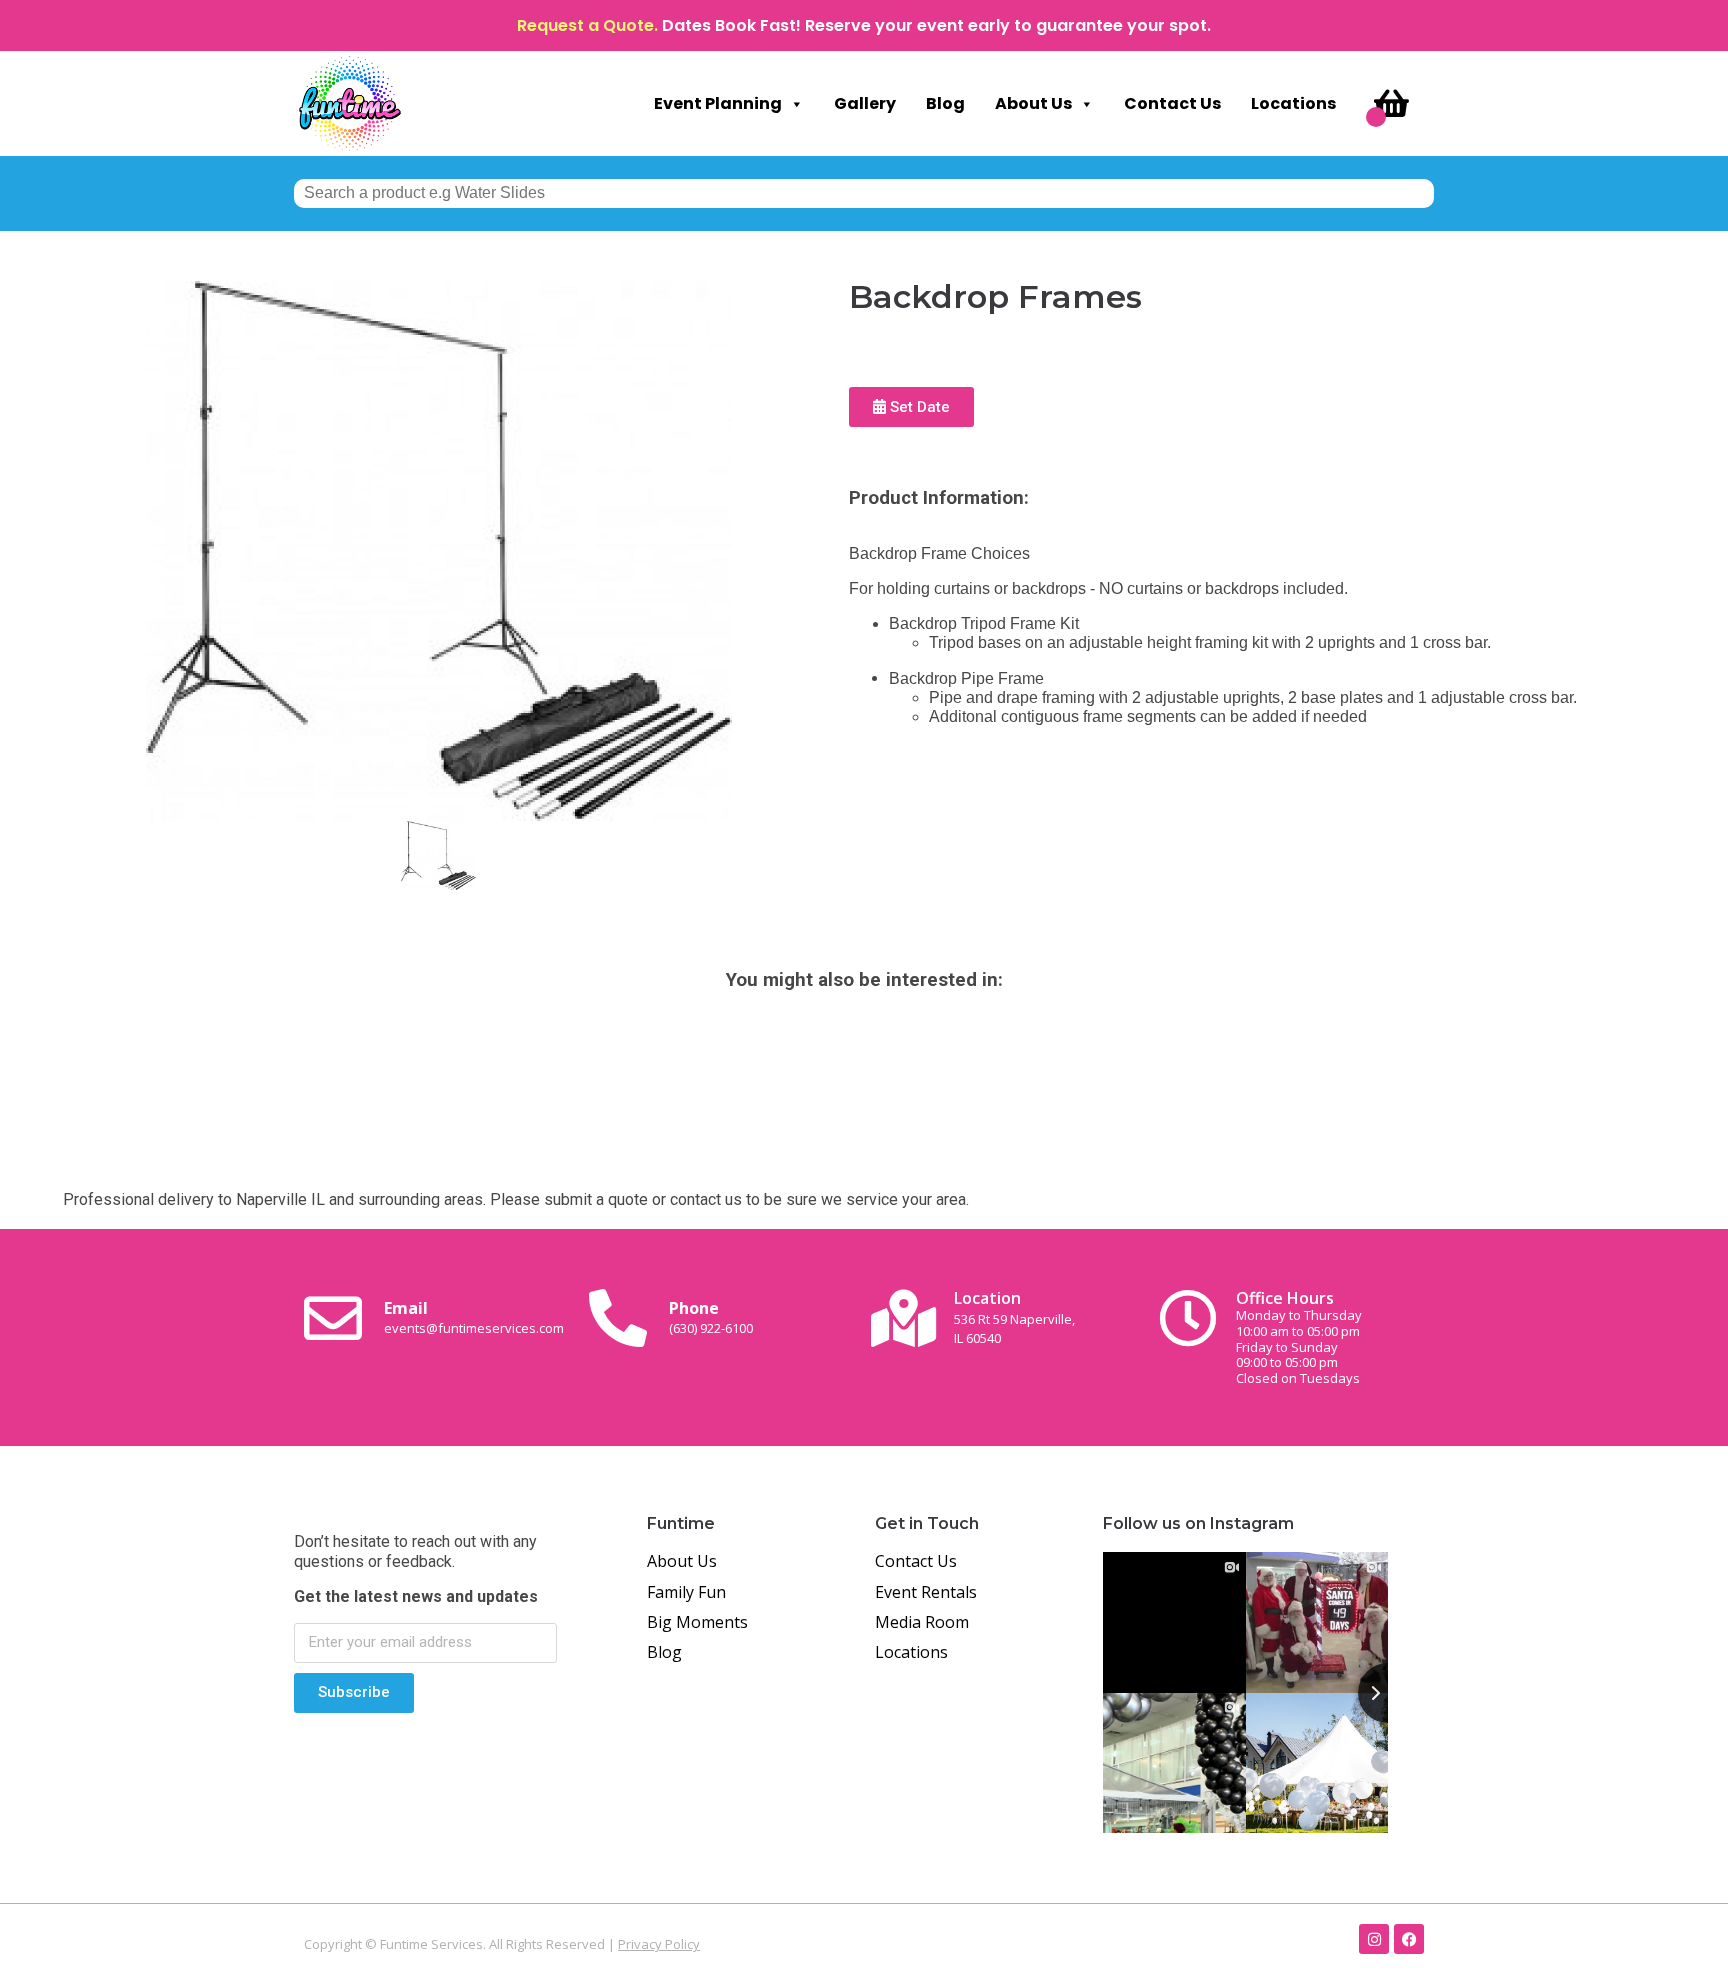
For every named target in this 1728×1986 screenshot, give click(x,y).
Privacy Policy (659, 1944)
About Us (1033, 103)
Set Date (918, 407)
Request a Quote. (587, 25)
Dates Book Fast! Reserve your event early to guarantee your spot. (936, 25)
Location (1014, 1316)
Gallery (865, 103)
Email (474, 1317)
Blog (945, 103)
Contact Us (1172, 103)
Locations (1293, 103)
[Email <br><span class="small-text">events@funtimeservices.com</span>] (333, 1318)
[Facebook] (1409, 1939)
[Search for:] (864, 192)
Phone (711, 1317)
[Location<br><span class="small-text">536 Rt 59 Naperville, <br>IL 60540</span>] (903, 1318)
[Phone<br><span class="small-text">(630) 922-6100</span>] (618, 1318)
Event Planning (718, 103)
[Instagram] (1374, 1939)
